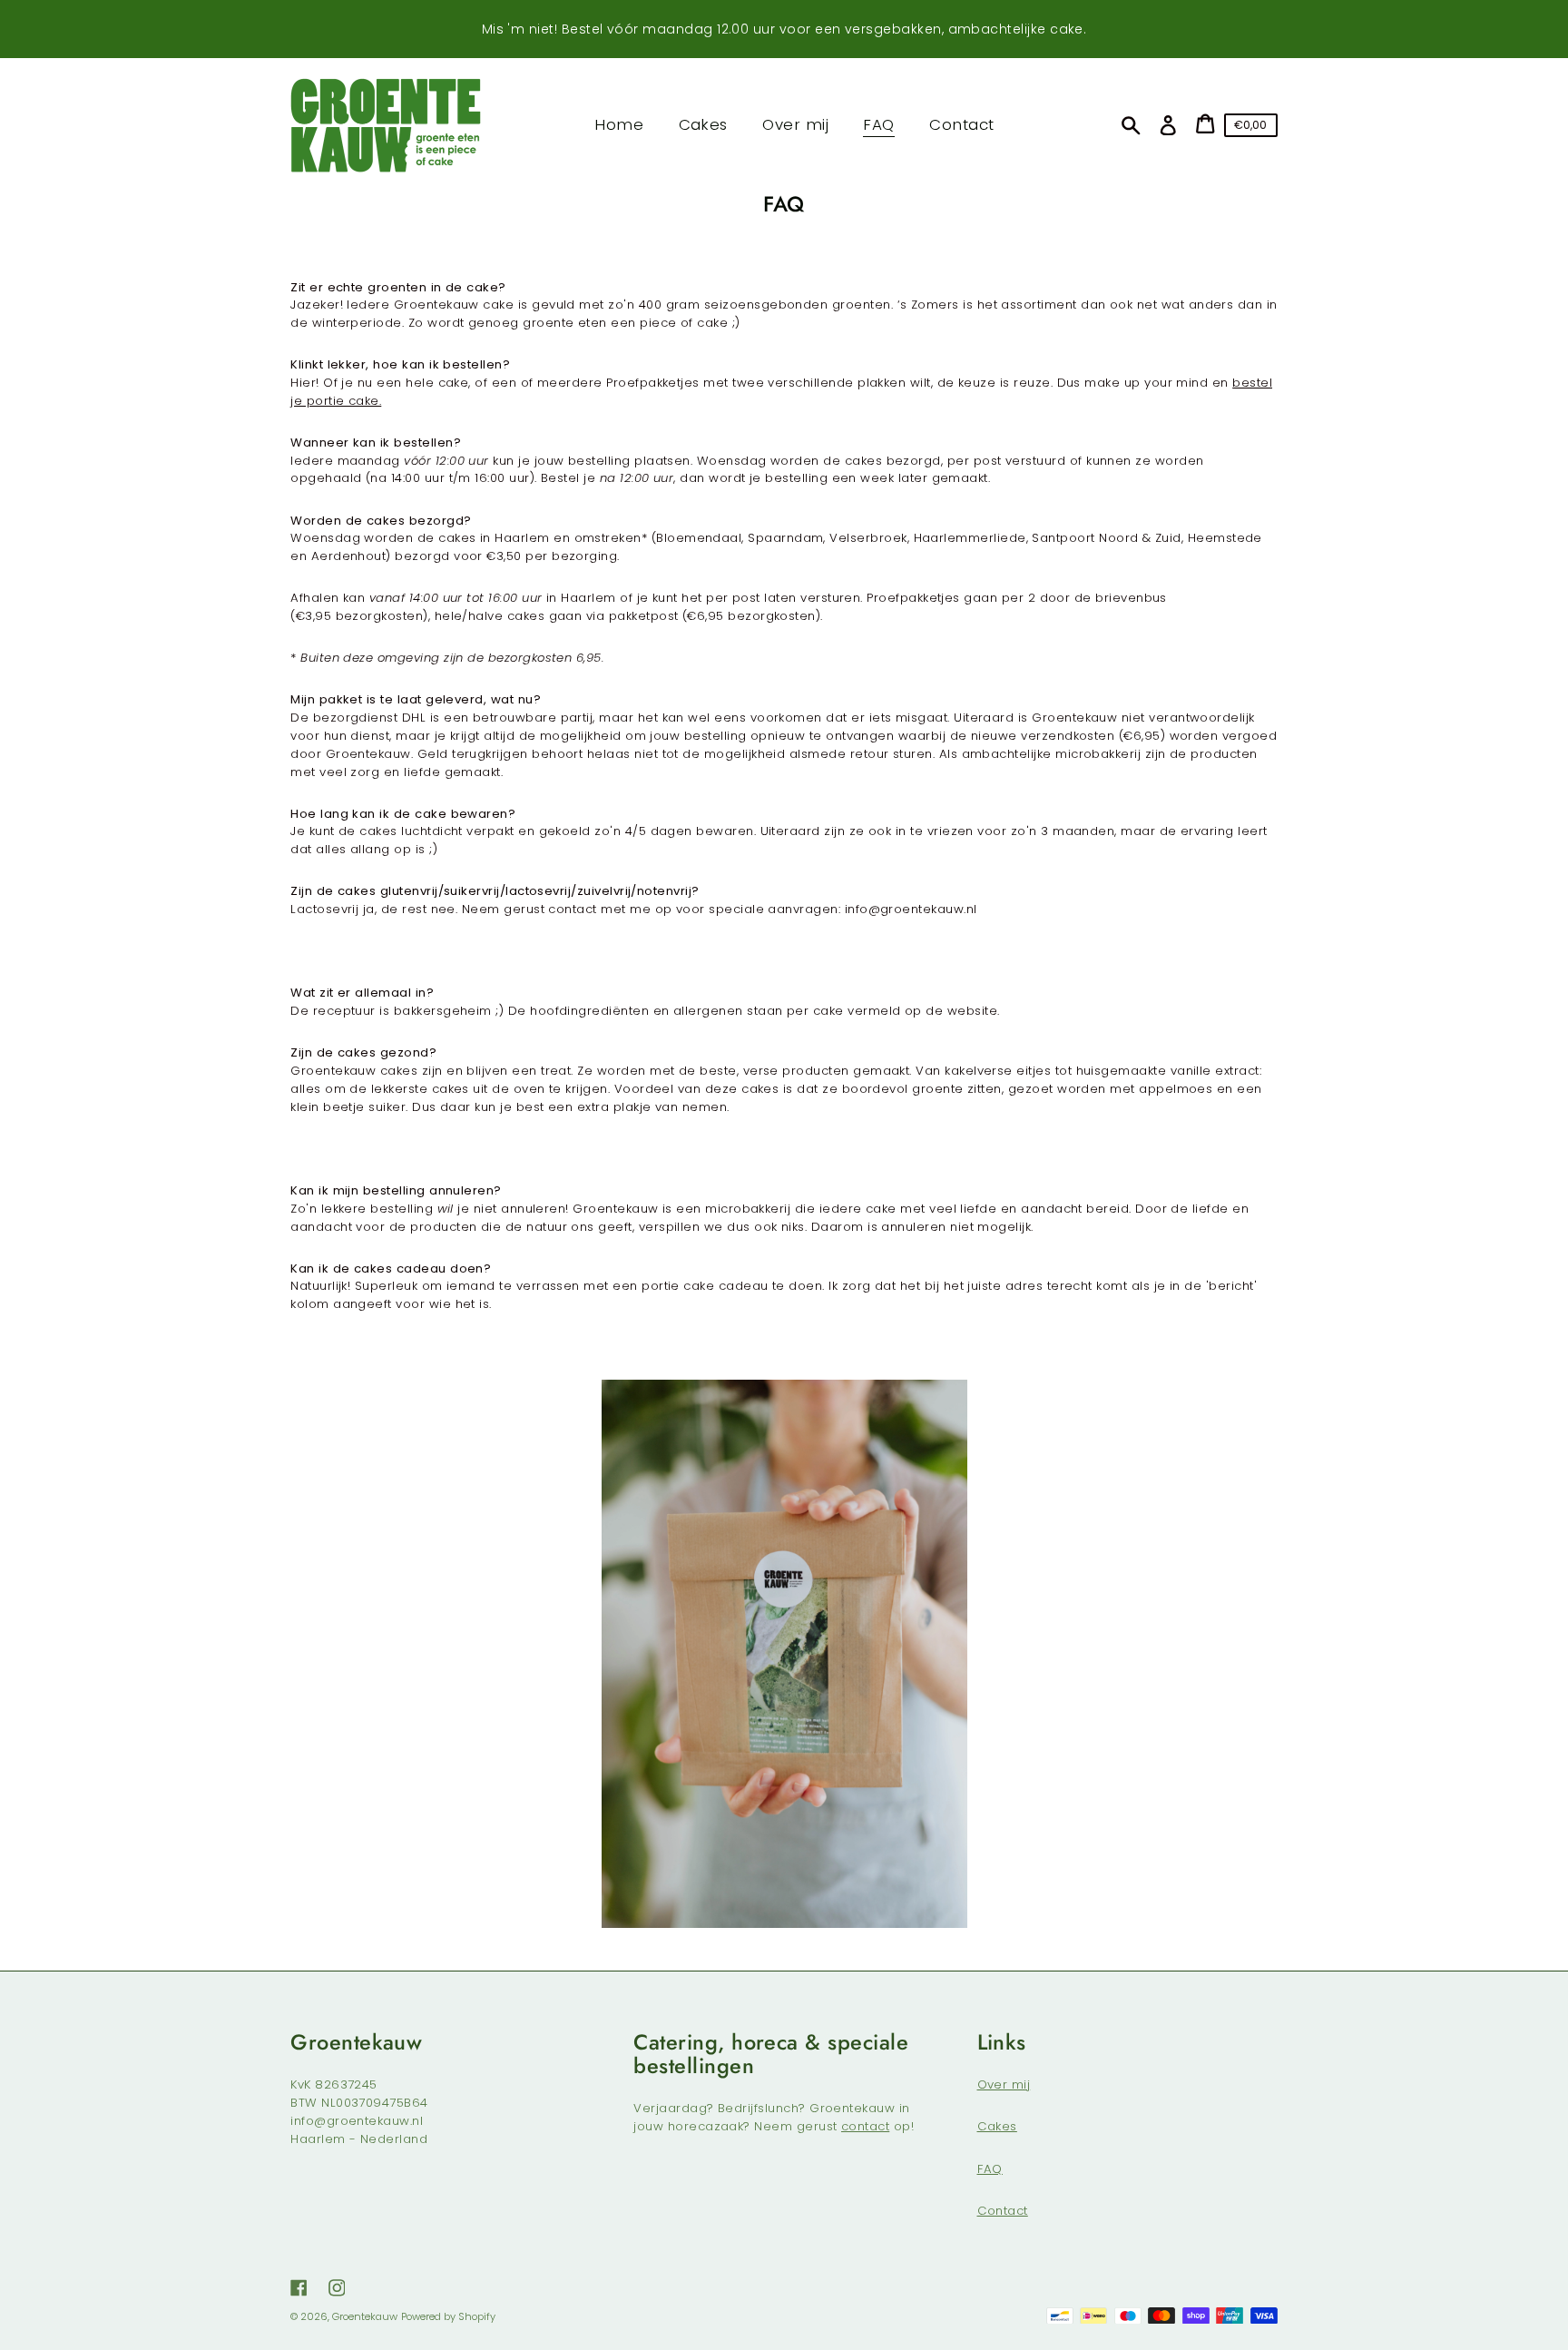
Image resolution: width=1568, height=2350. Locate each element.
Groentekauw (365, 2316)
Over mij (1004, 2085)
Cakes (997, 2126)
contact (865, 2126)
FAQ (990, 2169)
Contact (1003, 2211)
